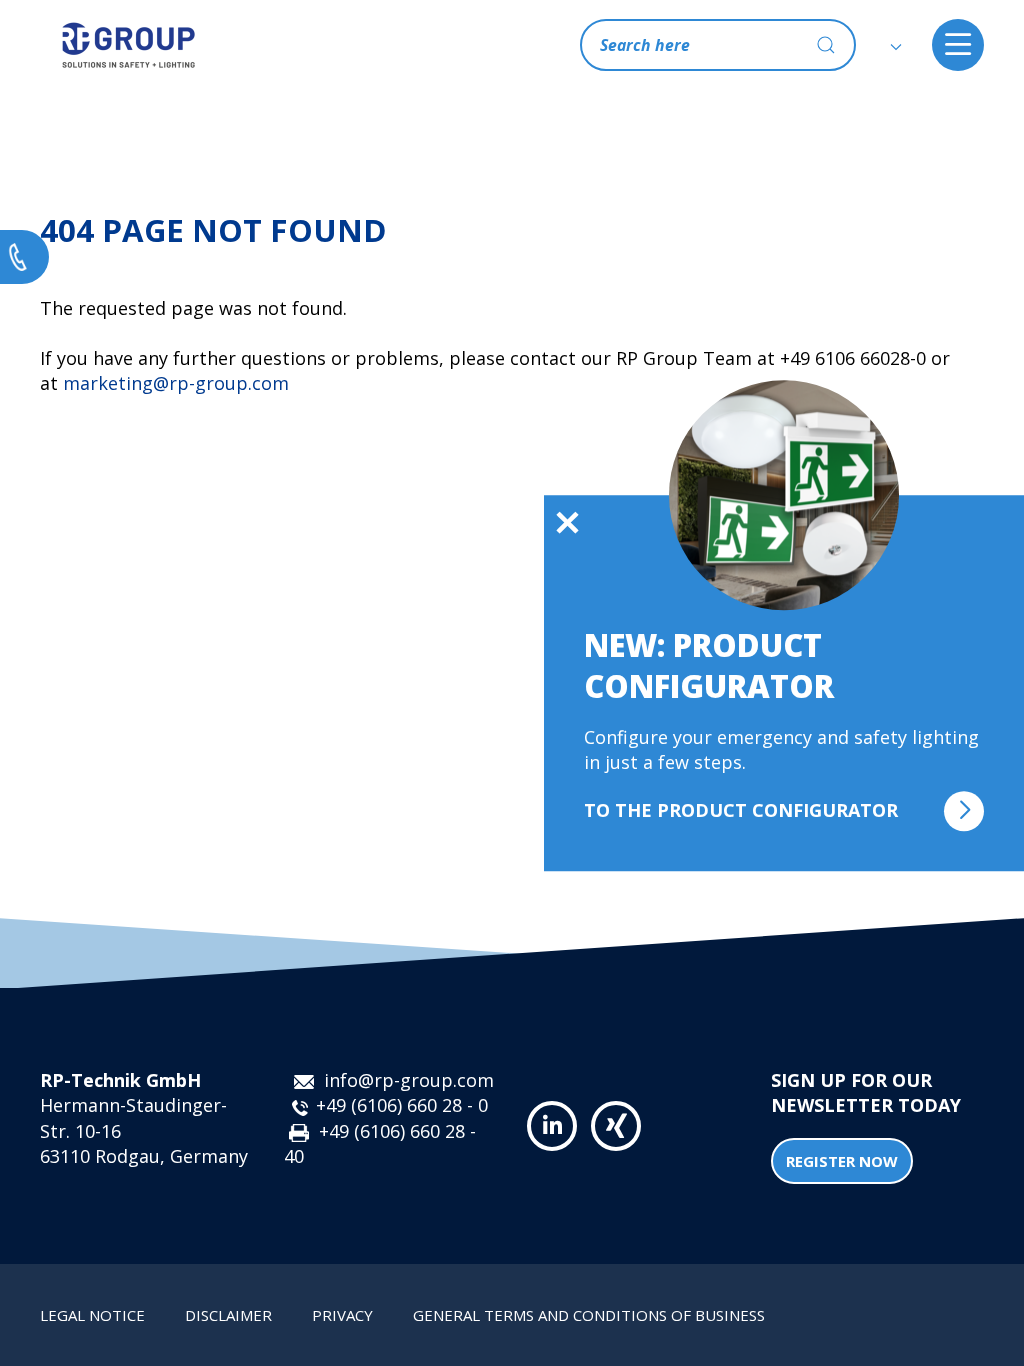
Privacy (342, 1315)
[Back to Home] (128, 45)
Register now (842, 1161)
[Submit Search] (826, 45)
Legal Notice (92, 1315)
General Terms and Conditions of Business (589, 1315)
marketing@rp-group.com (176, 383)
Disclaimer (228, 1315)
